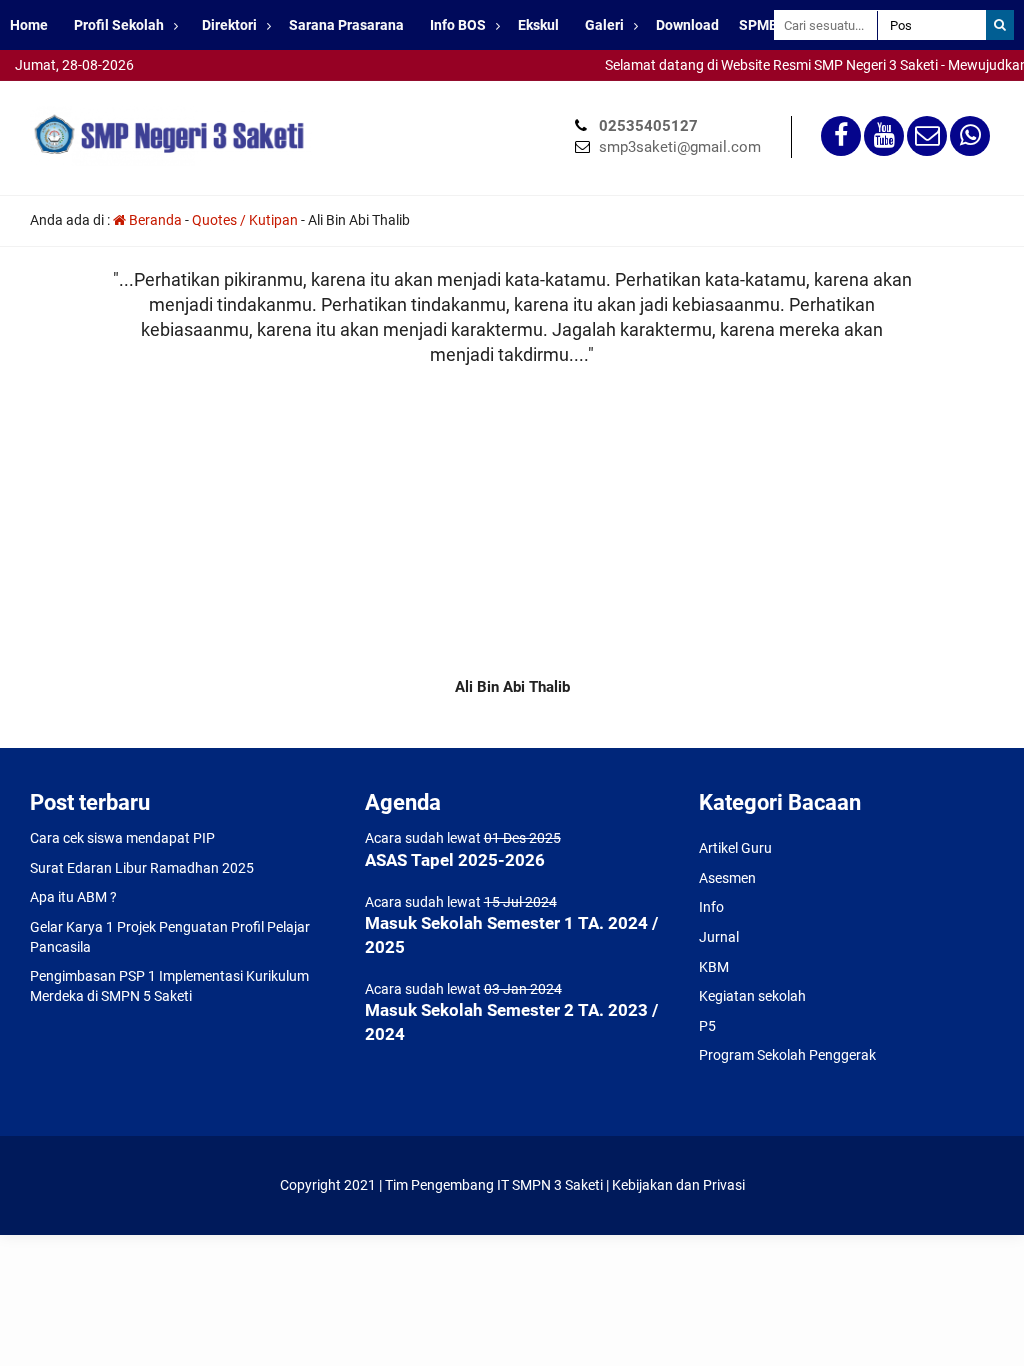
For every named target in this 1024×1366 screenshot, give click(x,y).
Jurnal (719, 937)
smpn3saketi (40, 90)
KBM (714, 967)
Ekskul (538, 25)
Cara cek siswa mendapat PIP (122, 838)
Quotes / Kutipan (245, 220)
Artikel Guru (735, 848)
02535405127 (648, 126)
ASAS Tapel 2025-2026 (455, 860)
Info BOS (458, 25)
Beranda (154, 220)
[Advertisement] (512, 517)
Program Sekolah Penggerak (787, 1055)
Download (687, 25)
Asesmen (727, 878)
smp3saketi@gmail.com (680, 147)
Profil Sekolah (119, 25)
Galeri (604, 25)
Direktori (229, 25)
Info (711, 907)
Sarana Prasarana (346, 25)
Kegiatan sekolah (752, 996)
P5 (707, 1026)
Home (29, 25)
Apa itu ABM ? (73, 897)
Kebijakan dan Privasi (678, 1185)
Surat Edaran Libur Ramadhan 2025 (142, 868)
